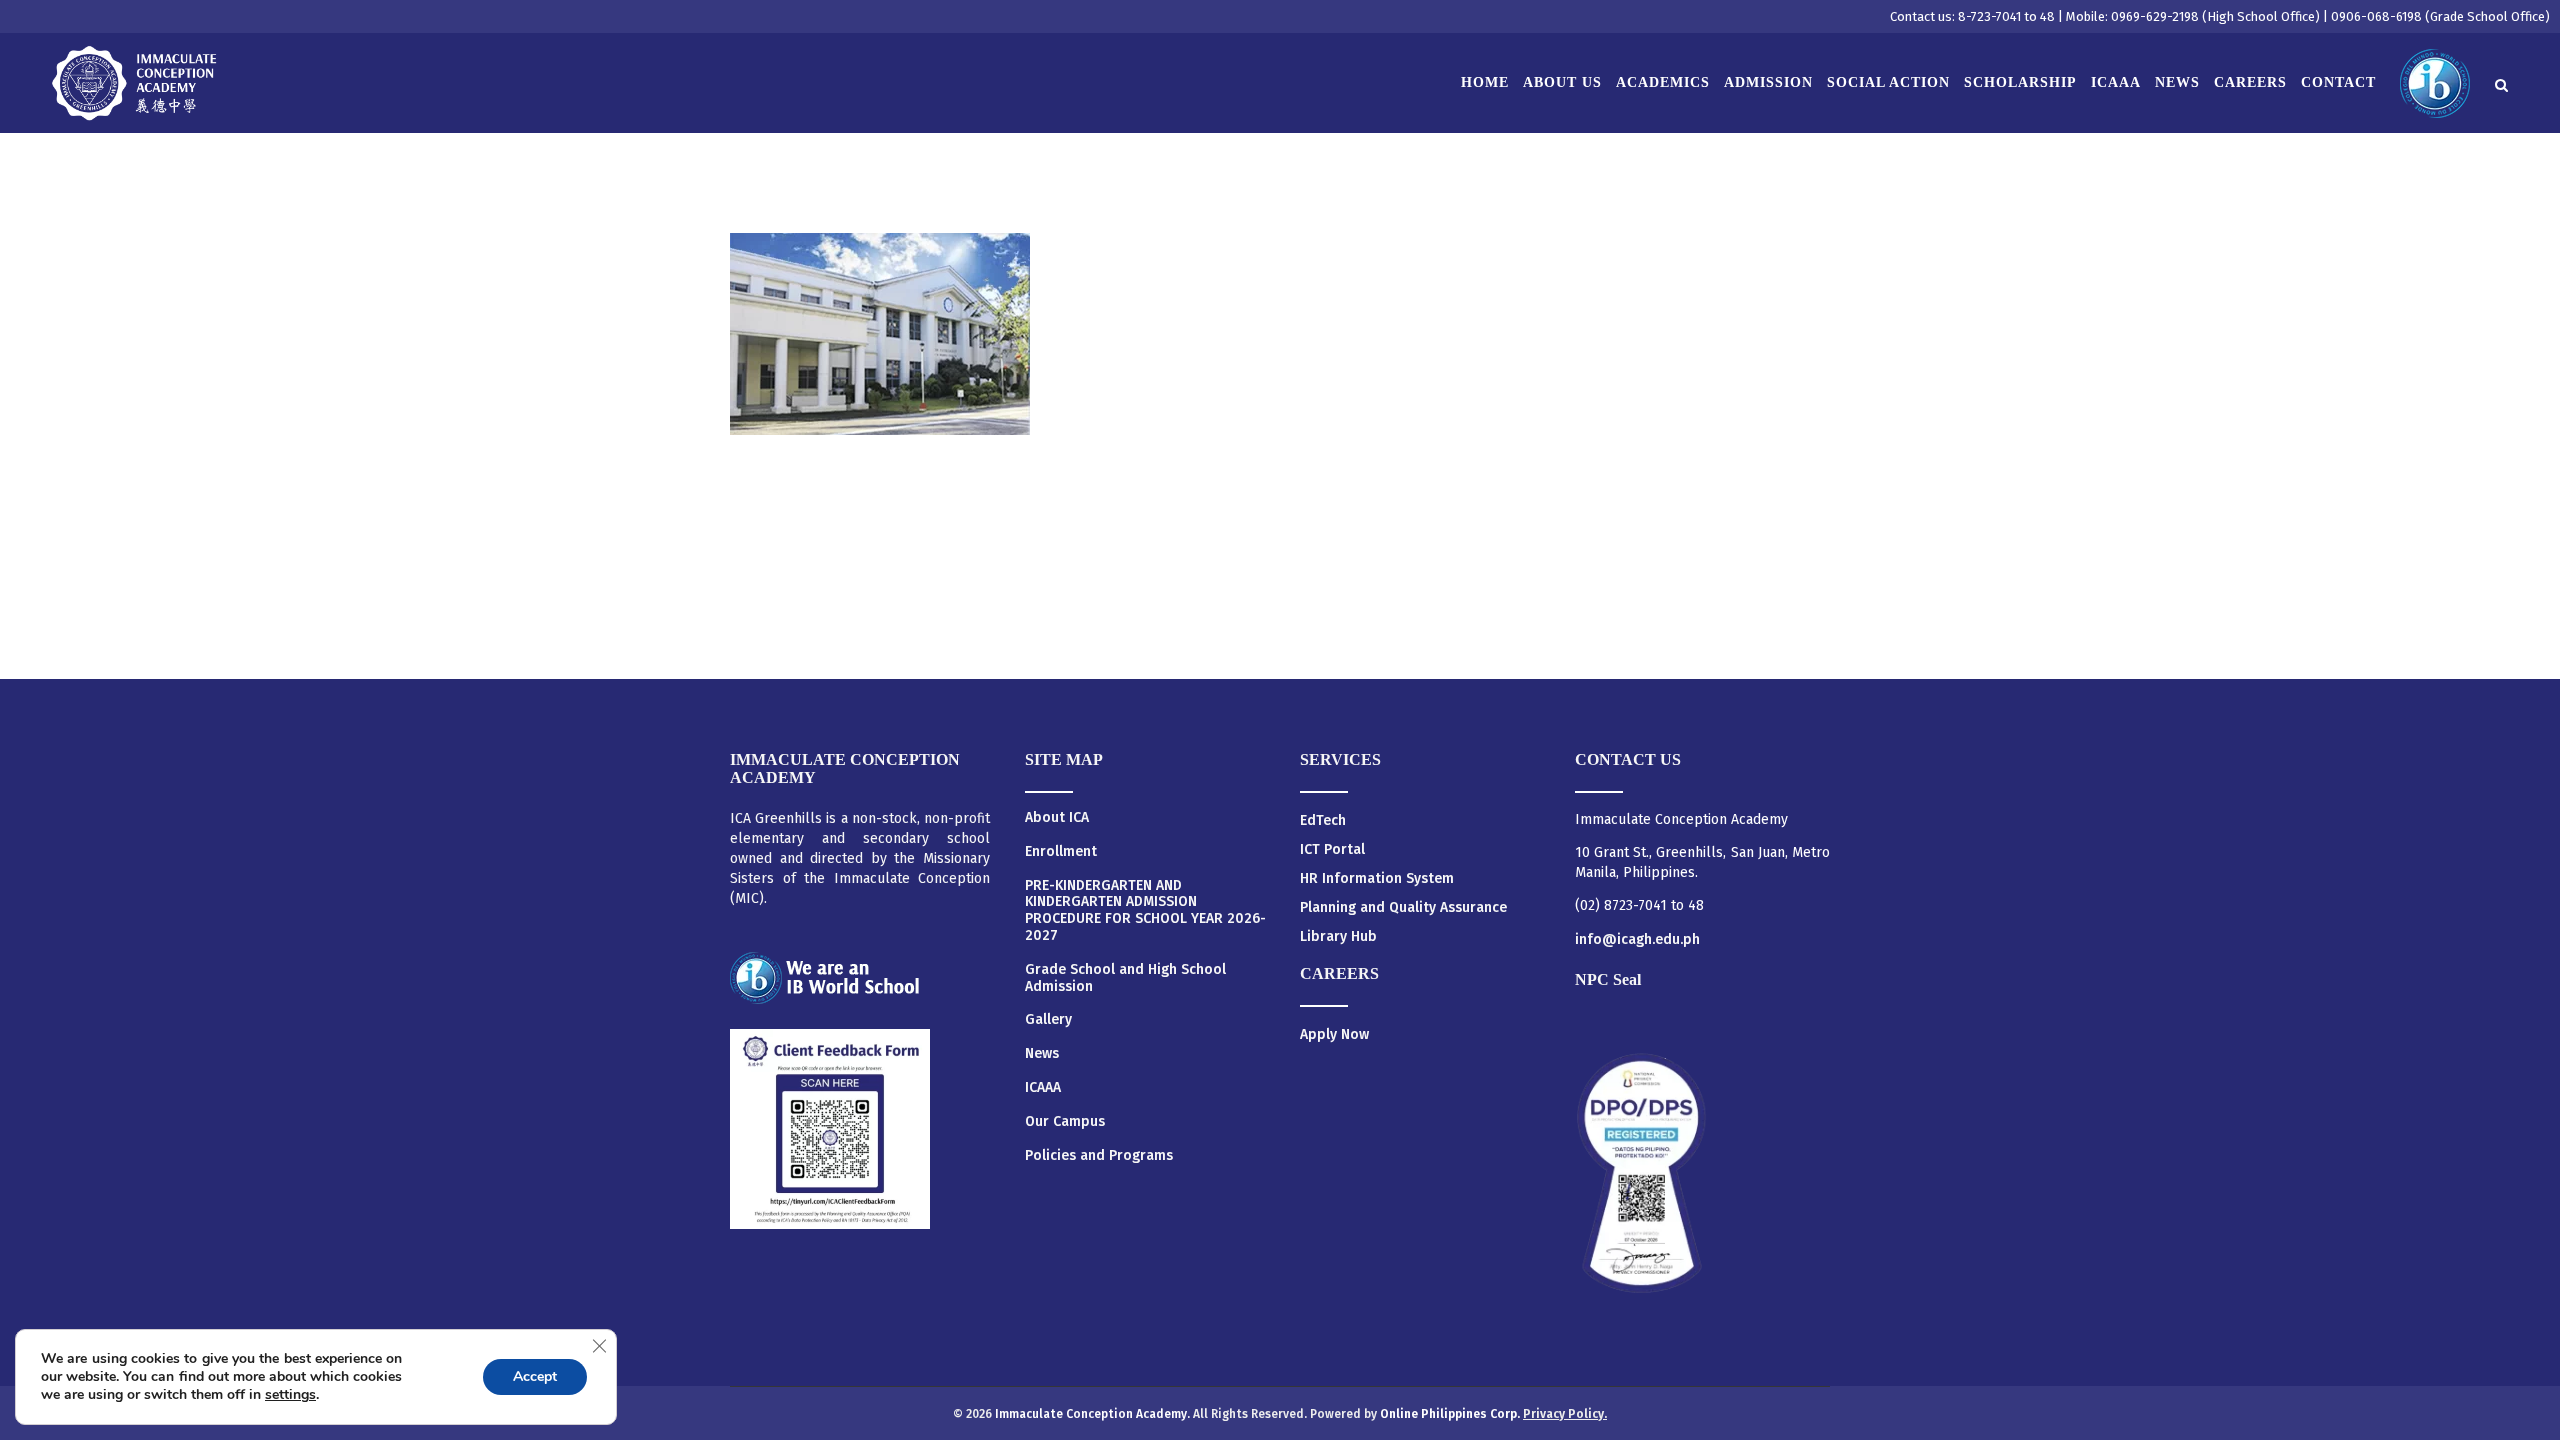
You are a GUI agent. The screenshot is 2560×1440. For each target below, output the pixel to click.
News (1042, 1054)
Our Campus (1065, 1122)
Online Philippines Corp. (1451, 1414)
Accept (535, 1376)
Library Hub (1338, 936)
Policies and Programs (1099, 1156)
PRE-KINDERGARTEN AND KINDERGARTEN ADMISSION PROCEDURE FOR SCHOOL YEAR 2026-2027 (1145, 911)
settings (290, 1395)
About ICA (1057, 818)
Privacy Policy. (1565, 1414)
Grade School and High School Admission (1125, 978)
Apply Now (1334, 1034)
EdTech (1323, 820)
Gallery (1048, 1020)
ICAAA (1043, 1088)
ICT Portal (1332, 849)
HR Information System (1377, 878)
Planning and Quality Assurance (1403, 907)
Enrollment (1061, 852)
